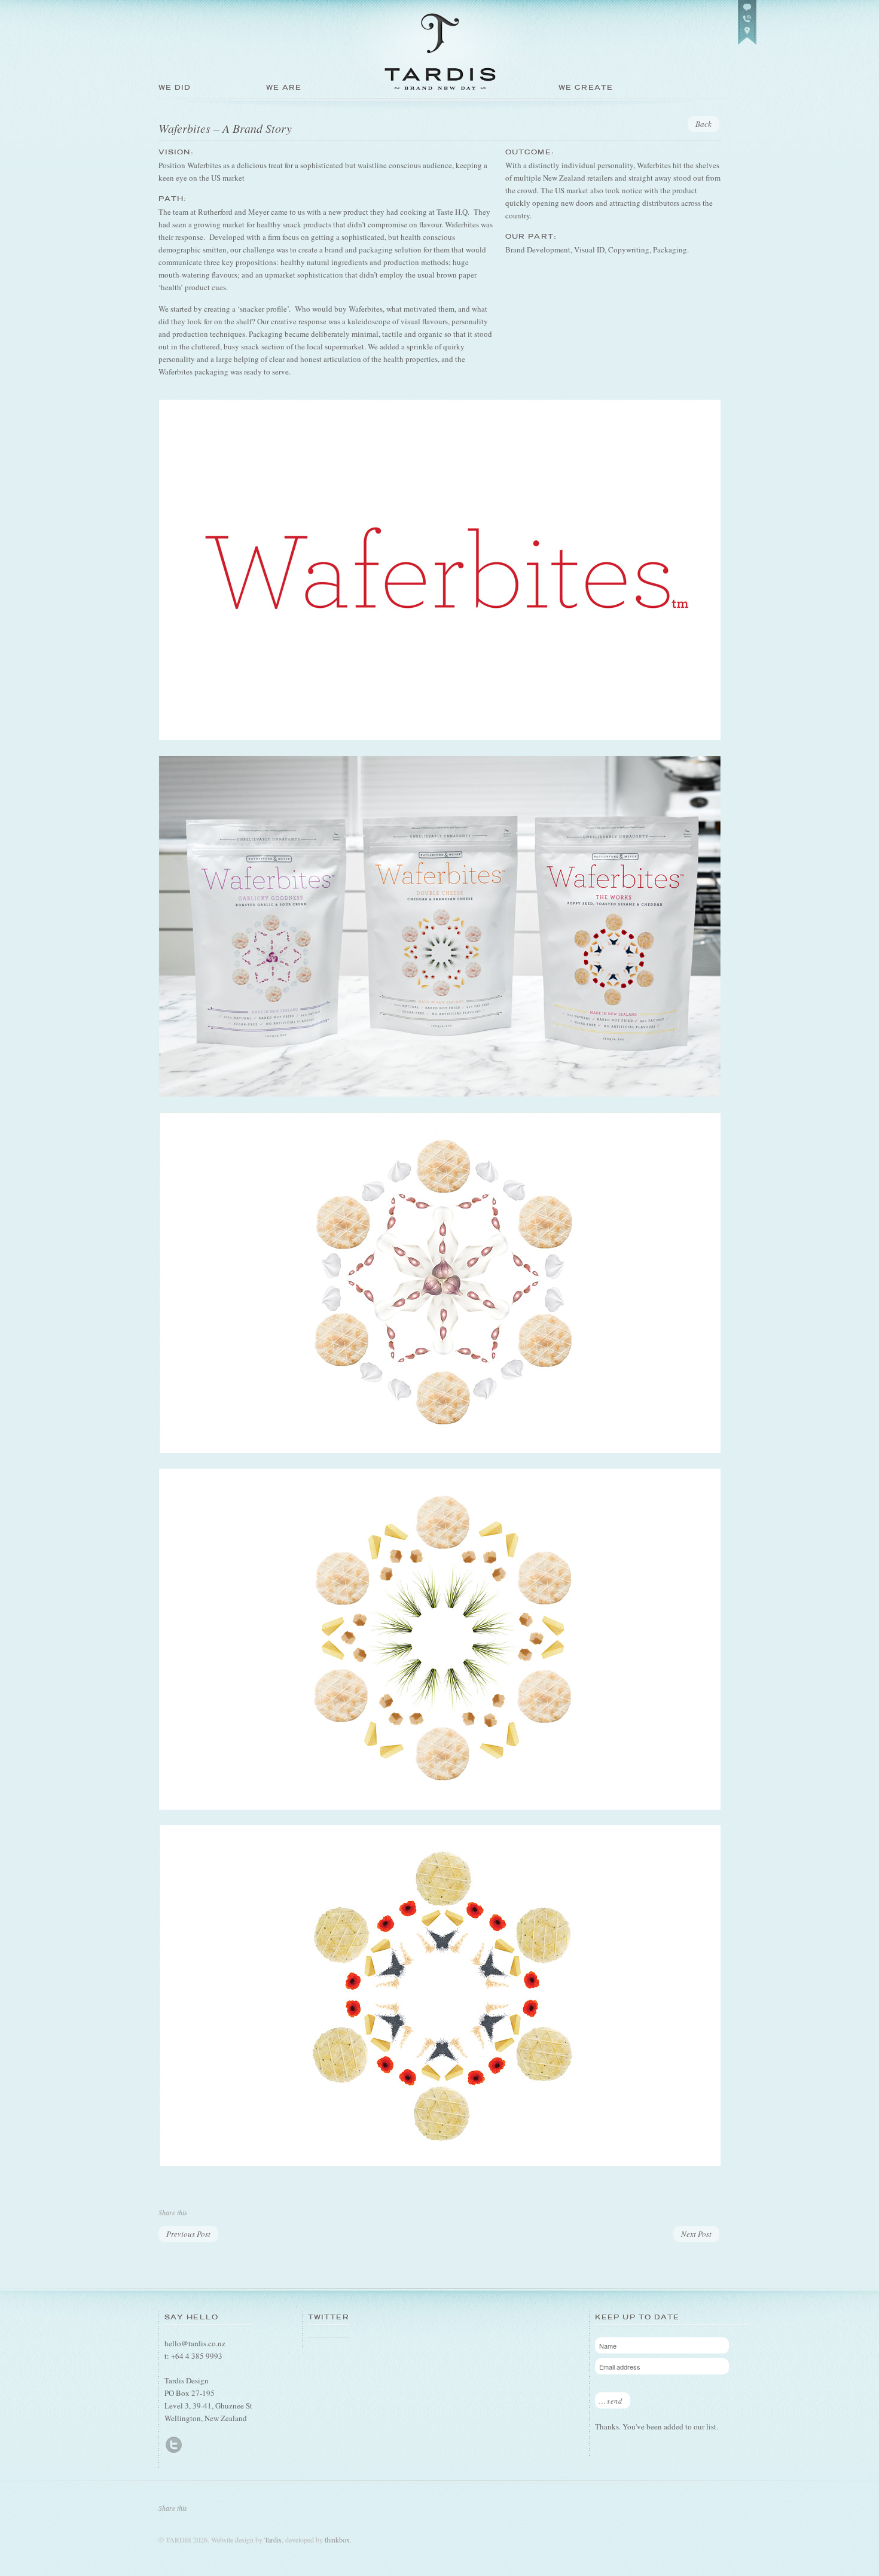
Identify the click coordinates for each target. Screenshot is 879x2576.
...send (611, 2401)
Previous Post (188, 2234)
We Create (586, 87)
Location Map (747, 22)
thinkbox (337, 2540)
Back (703, 124)
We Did (175, 87)
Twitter (174, 2445)
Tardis (273, 2540)
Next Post (696, 2234)
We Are (284, 87)
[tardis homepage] (439, 107)
